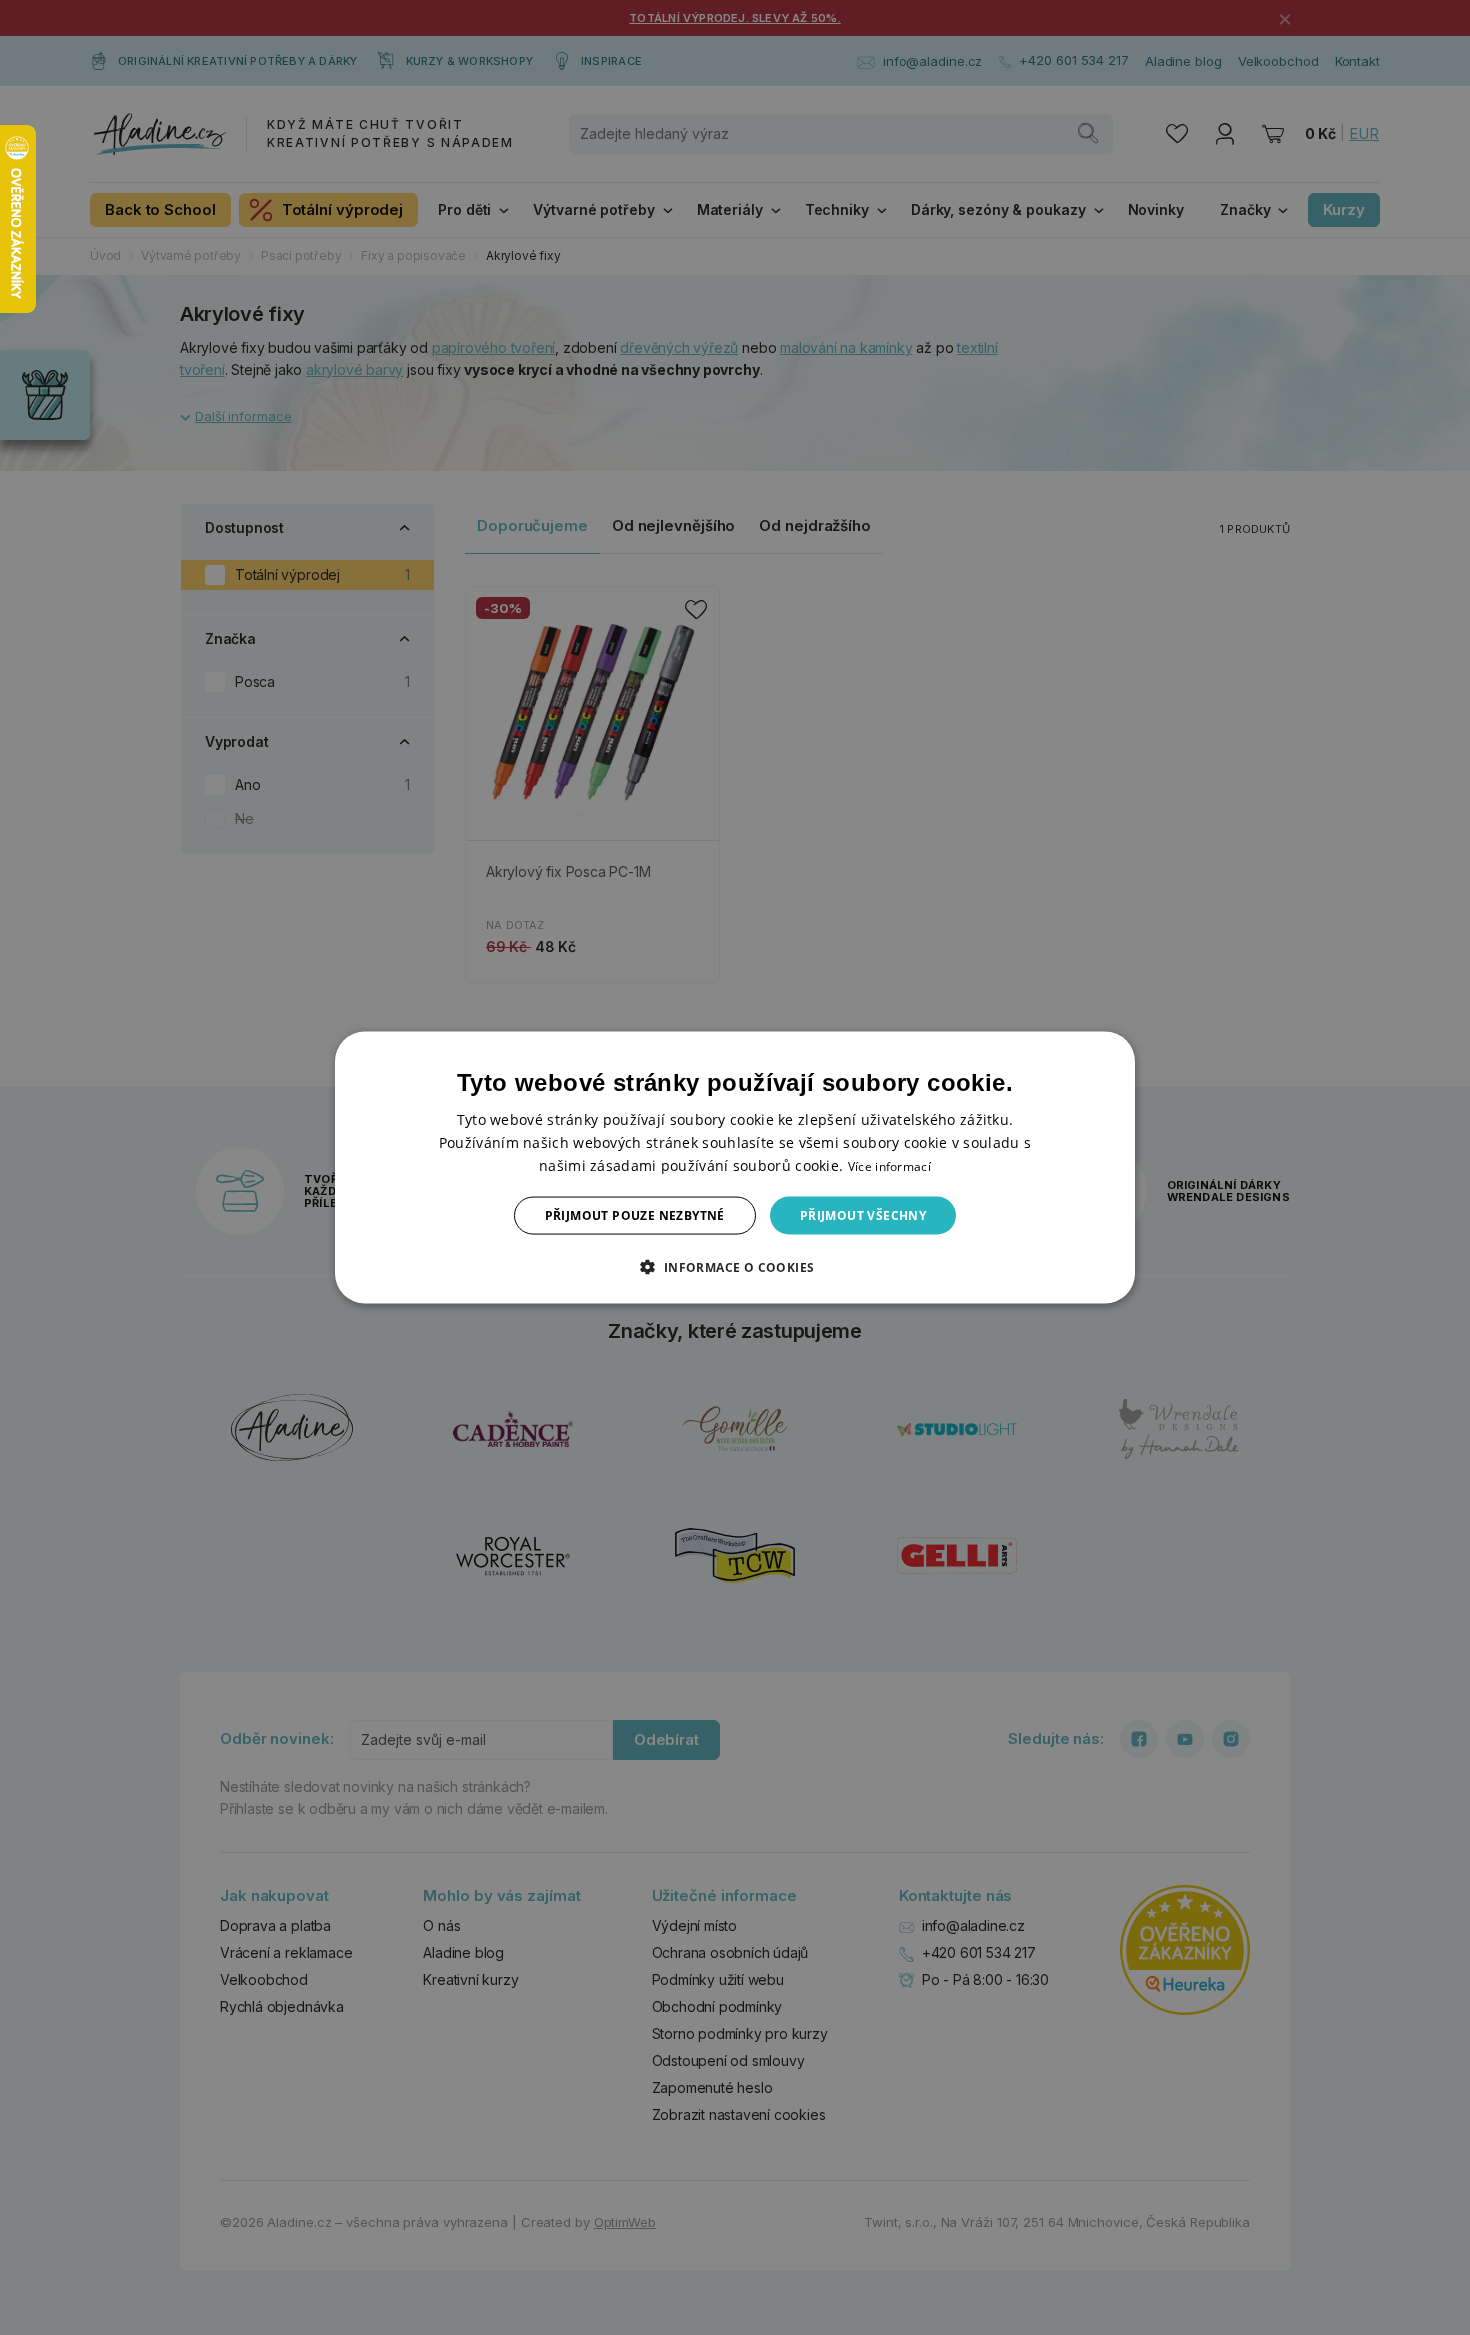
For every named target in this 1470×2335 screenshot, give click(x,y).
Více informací (889, 1165)
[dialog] (735, 1167)
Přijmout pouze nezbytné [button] (635, 1215)
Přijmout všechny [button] (863, 1215)
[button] (734, 1267)
